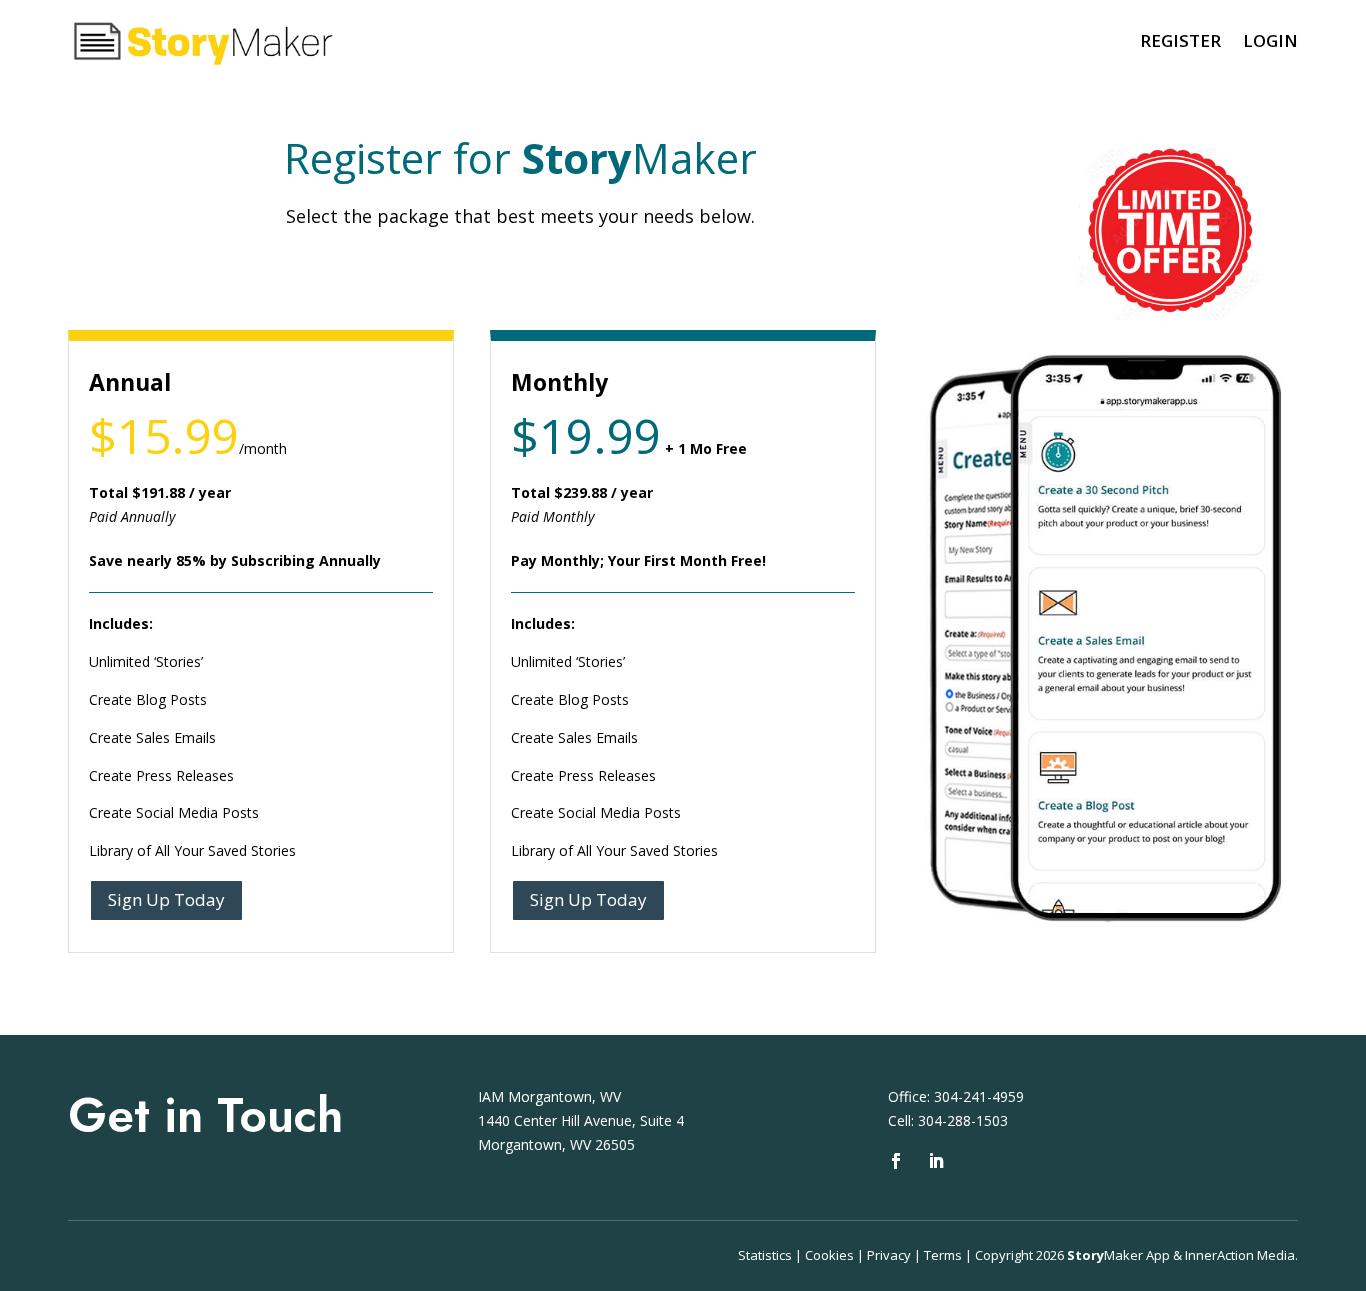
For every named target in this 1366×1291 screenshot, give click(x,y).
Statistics (765, 1255)
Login (1270, 40)
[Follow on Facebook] (896, 1161)
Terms (943, 1255)
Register (1180, 40)
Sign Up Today (166, 899)
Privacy (889, 1255)
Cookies (829, 1255)
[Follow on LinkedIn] (936, 1161)
